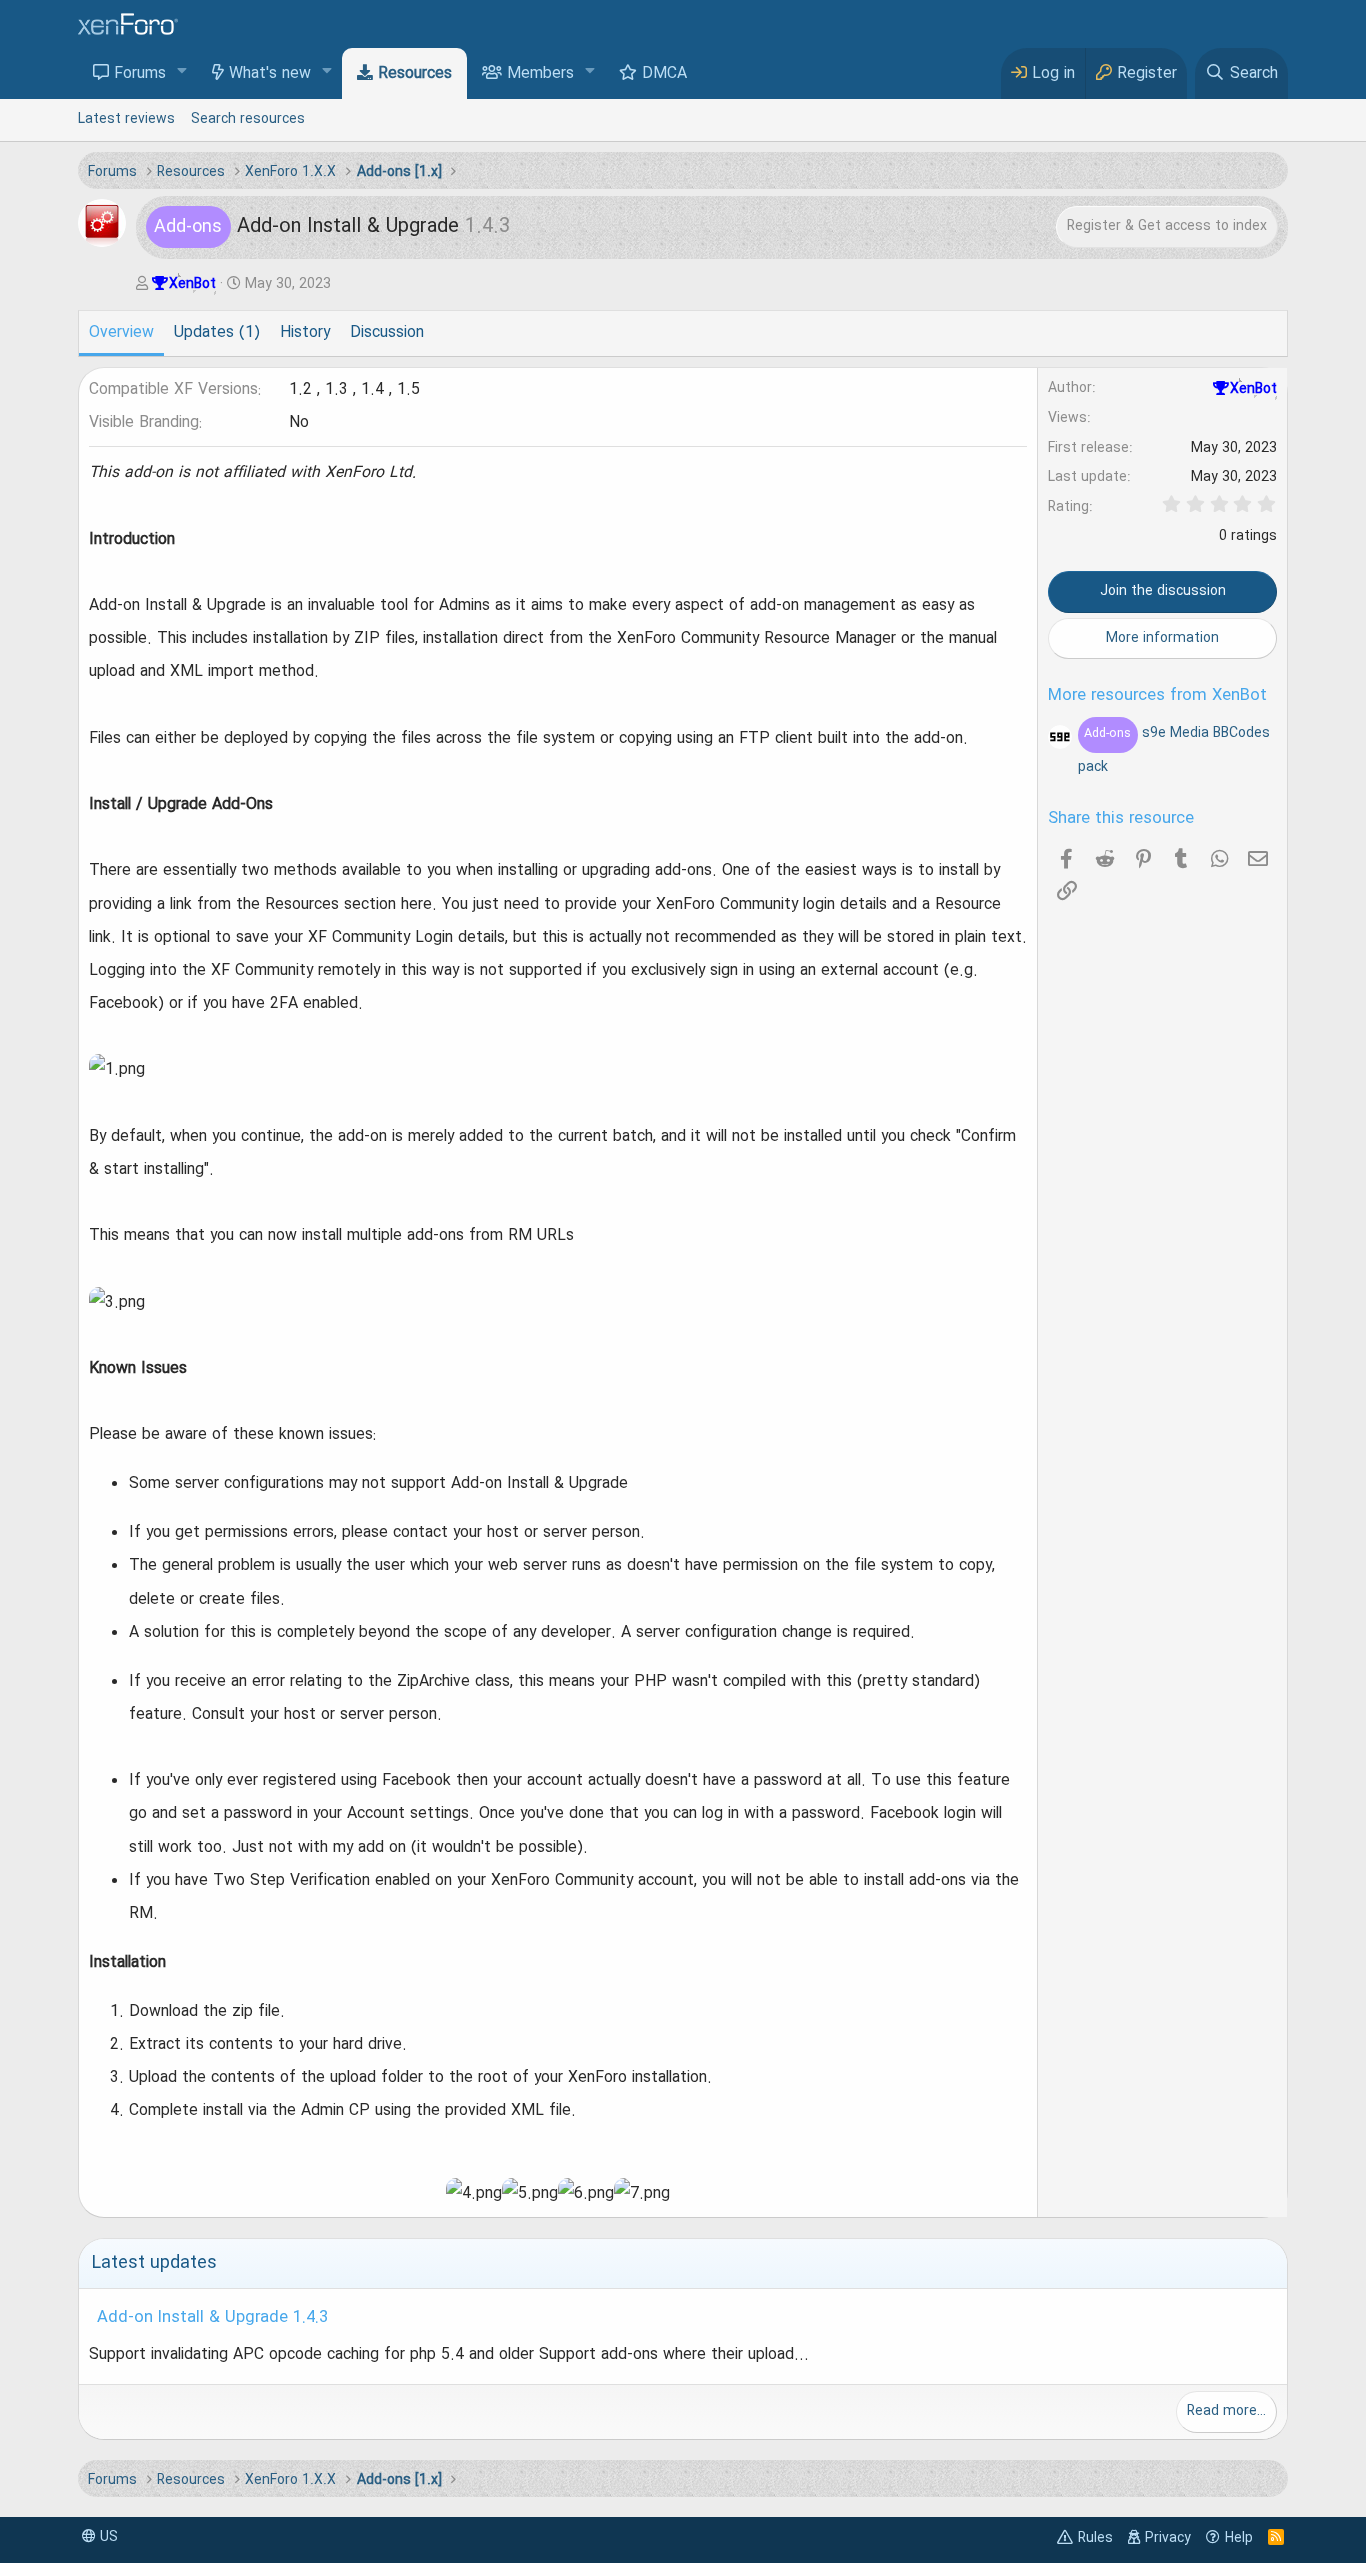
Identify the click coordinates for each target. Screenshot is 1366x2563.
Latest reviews (126, 119)
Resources (415, 74)
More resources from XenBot (1157, 696)
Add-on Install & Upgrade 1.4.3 (212, 2318)
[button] (182, 72)
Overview (121, 333)
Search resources (248, 119)
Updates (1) (217, 333)
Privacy (1168, 2538)
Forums (140, 74)
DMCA (664, 74)
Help (1239, 2538)
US (107, 2537)
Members (540, 74)
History (305, 333)
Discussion (387, 333)
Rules (1095, 2538)
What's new (270, 74)
